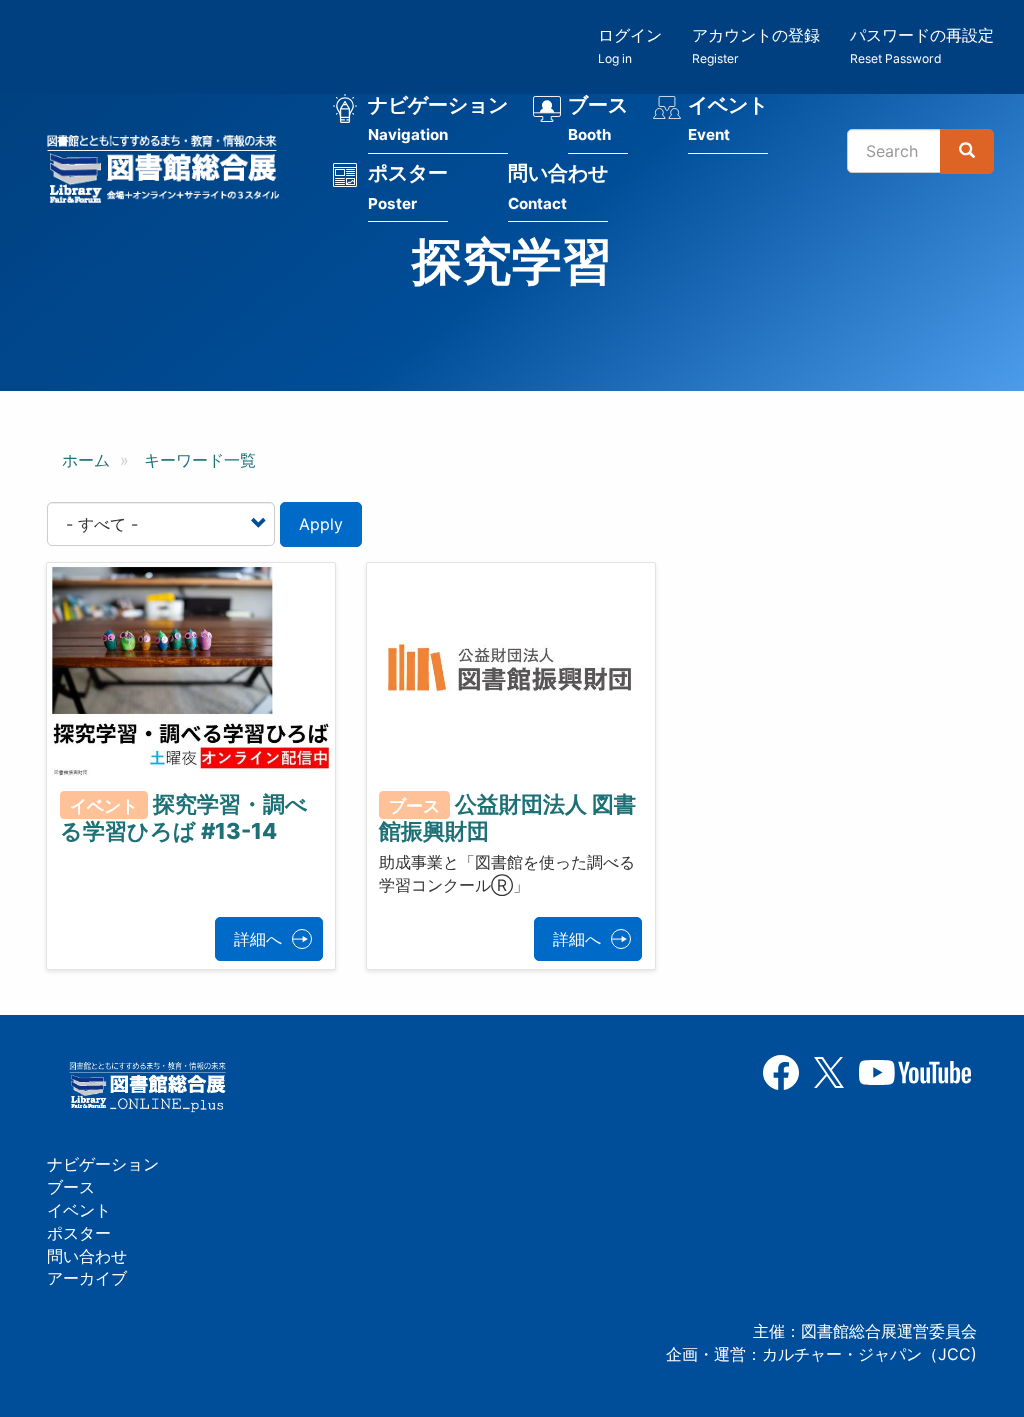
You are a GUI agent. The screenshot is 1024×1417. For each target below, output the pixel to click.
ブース (598, 119)
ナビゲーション (438, 119)
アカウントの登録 (756, 45)
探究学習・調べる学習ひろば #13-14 (184, 817)
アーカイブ (87, 1278)
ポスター (408, 187)
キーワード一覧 (200, 460)
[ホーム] (169, 172)
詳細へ (258, 939)
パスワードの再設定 (922, 45)
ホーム (86, 460)
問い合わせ (558, 187)
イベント (728, 119)
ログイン (630, 45)
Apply (321, 524)
